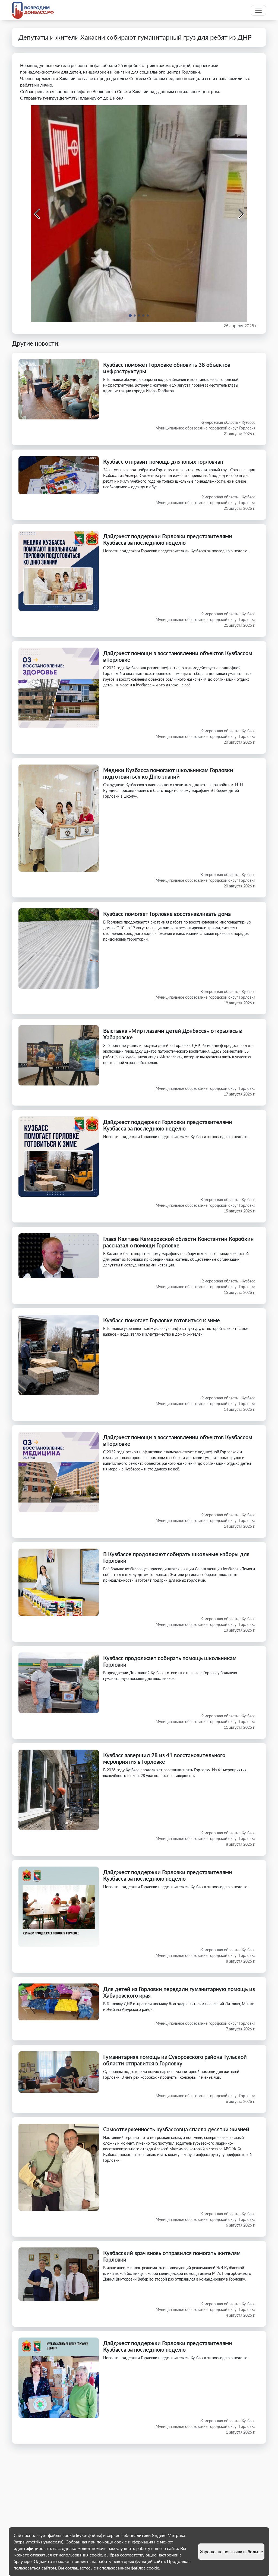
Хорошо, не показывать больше (231, 2551)
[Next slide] (241, 214)
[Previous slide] (37, 214)
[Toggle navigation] (258, 10)
